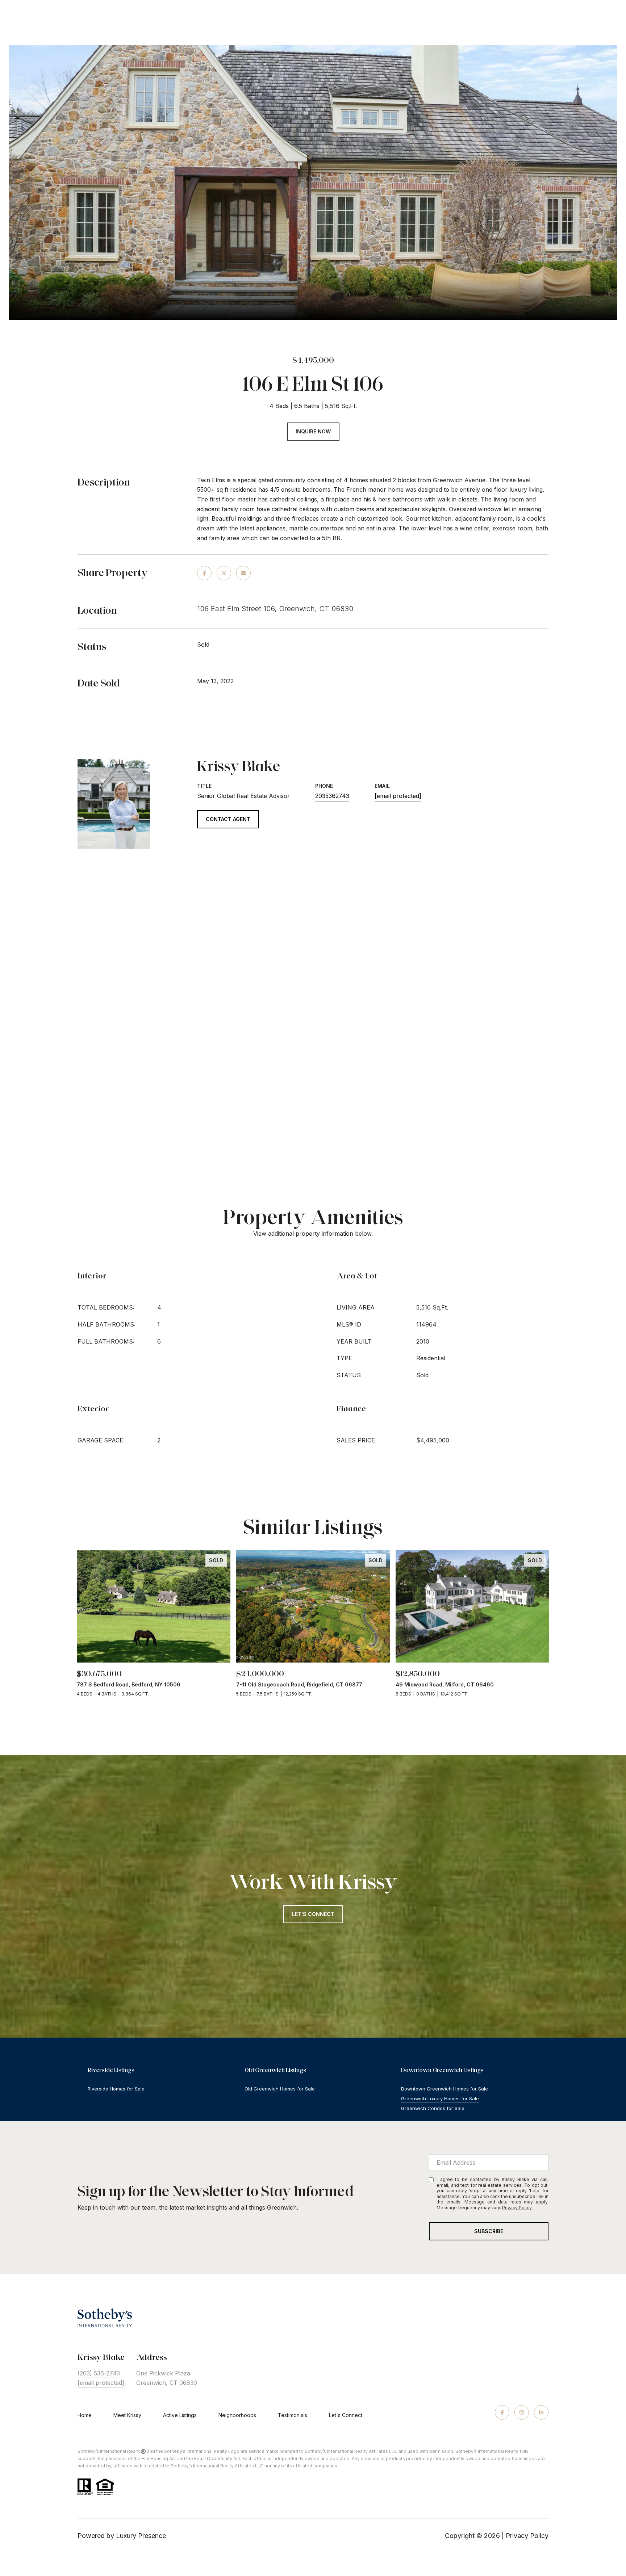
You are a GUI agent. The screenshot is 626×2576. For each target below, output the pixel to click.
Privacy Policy (517, 2208)
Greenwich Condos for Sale (433, 2108)
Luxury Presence (141, 2536)
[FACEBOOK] (502, 2412)
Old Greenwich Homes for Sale (280, 2089)
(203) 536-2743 (99, 2373)
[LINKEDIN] (541, 2412)
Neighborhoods (237, 2415)
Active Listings (180, 2415)
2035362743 (332, 796)
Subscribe (489, 2231)
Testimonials (293, 2415)
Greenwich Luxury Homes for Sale (440, 2098)
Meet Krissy (127, 2415)
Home (85, 2415)
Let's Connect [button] (313, 1914)
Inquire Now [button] (313, 431)
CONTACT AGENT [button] (228, 819)
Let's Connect (346, 2415)
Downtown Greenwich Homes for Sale (445, 2089)
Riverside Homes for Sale (116, 2089)
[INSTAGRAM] (522, 2412)
